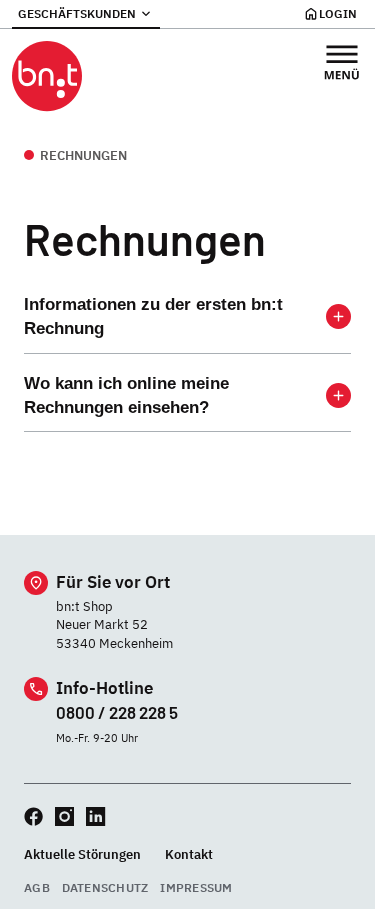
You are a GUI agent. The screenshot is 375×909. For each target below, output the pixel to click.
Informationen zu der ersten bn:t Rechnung (153, 316)
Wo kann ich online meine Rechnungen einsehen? (126, 395)
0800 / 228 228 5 (117, 712)
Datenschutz (105, 887)
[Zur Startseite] (47, 76)
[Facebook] (33, 816)
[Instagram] (64, 816)
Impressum (196, 887)
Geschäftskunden (77, 13)
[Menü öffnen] (342, 62)
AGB (37, 887)
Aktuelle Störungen (82, 854)
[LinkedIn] (95, 816)
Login (338, 13)
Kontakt (189, 854)
